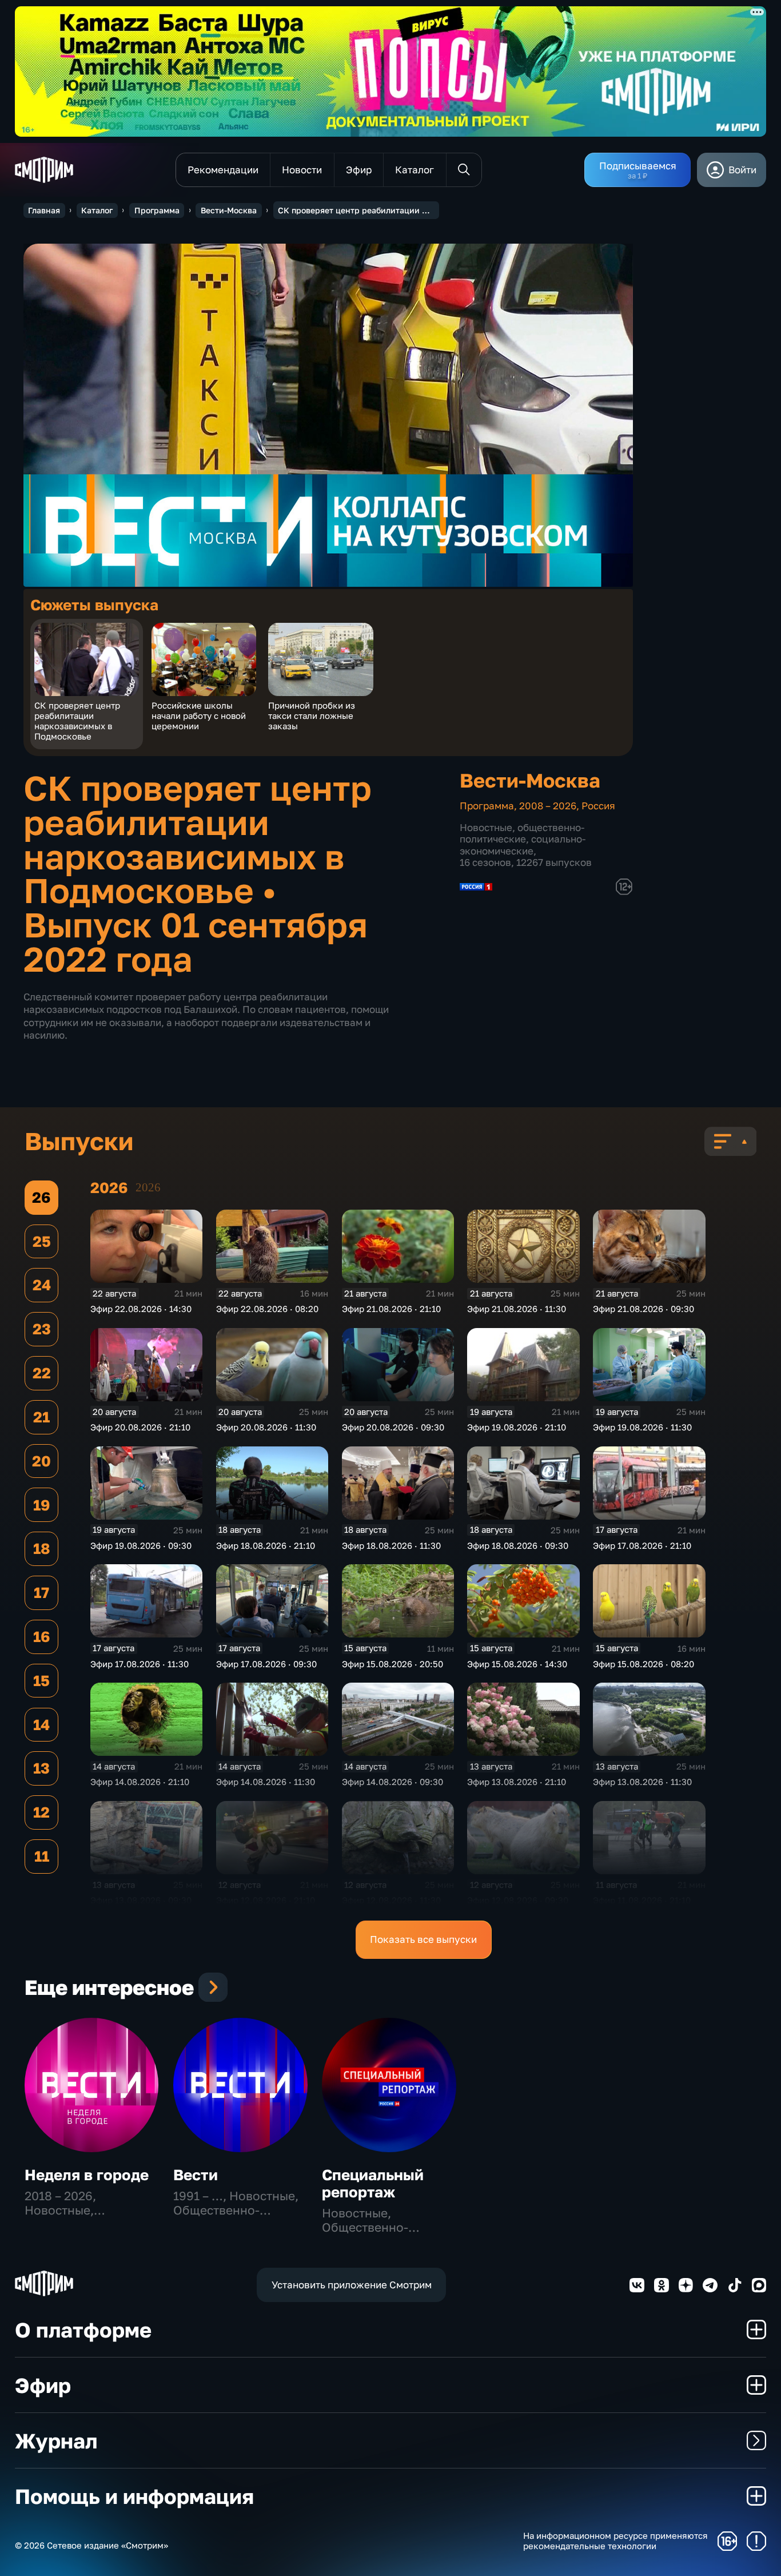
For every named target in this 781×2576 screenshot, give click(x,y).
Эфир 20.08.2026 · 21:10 (140, 1427)
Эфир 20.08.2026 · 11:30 (266, 1427)
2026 (148, 1187)
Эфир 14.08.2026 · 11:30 (266, 1782)
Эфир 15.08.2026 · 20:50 (393, 1664)
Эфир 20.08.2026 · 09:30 (393, 1427)
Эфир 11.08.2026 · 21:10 (642, 1900)
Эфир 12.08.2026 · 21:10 (266, 1900)
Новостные (486, 827)
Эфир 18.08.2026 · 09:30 (518, 1545)
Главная (44, 210)
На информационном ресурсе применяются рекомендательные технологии (615, 2541)
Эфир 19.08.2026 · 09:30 (141, 1545)
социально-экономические (523, 844)
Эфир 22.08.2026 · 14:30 (141, 1309)
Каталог (97, 210)
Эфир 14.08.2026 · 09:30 (393, 1782)
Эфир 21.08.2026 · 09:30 (643, 1309)
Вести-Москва (229, 210)
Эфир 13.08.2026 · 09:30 (141, 1900)
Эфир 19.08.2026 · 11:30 (642, 1427)
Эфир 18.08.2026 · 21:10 (266, 1545)
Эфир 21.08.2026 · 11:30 (517, 1309)
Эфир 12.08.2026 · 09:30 (518, 1900)
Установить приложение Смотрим (352, 2285)
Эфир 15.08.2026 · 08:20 (643, 1664)
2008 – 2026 (548, 806)
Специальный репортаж (373, 2183)
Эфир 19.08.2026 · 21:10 (517, 1427)
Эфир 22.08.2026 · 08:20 (267, 1309)
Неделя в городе (87, 2175)
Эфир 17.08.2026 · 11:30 (140, 1664)
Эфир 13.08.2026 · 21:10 (517, 1782)
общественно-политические (522, 833)
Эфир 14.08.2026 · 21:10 (140, 1782)
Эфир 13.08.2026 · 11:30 (642, 1782)
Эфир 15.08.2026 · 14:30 (517, 1664)
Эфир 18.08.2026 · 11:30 (391, 1545)
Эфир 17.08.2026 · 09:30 (266, 1664)
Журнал (56, 2440)
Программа (157, 210)
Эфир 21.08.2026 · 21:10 (391, 1309)
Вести (196, 2175)
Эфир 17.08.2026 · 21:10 (642, 1545)
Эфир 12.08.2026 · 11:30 (391, 1900)
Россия (598, 806)
